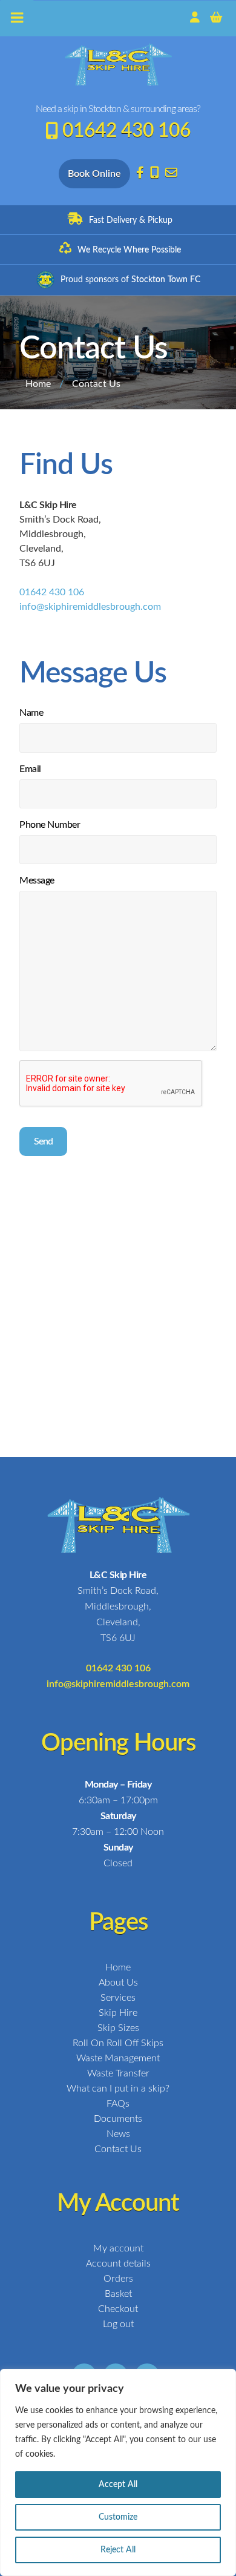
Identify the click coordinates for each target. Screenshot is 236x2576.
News (118, 2134)
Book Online (94, 174)
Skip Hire (118, 2013)
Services (118, 1998)
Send (43, 1141)
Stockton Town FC (166, 280)
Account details (118, 2264)
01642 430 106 (126, 131)
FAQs (118, 2104)
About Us (118, 1983)
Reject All (118, 2550)
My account (118, 2248)
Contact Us (118, 2149)
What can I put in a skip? (118, 2089)
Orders (118, 2279)
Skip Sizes (118, 2028)
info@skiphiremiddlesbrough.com (90, 607)
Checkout (118, 2309)
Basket (118, 2294)
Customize (118, 2517)
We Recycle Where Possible (129, 250)
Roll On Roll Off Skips (118, 2043)
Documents (118, 2119)
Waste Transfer (118, 2073)
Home (38, 384)
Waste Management (118, 2058)
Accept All (118, 2485)
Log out (118, 2324)
